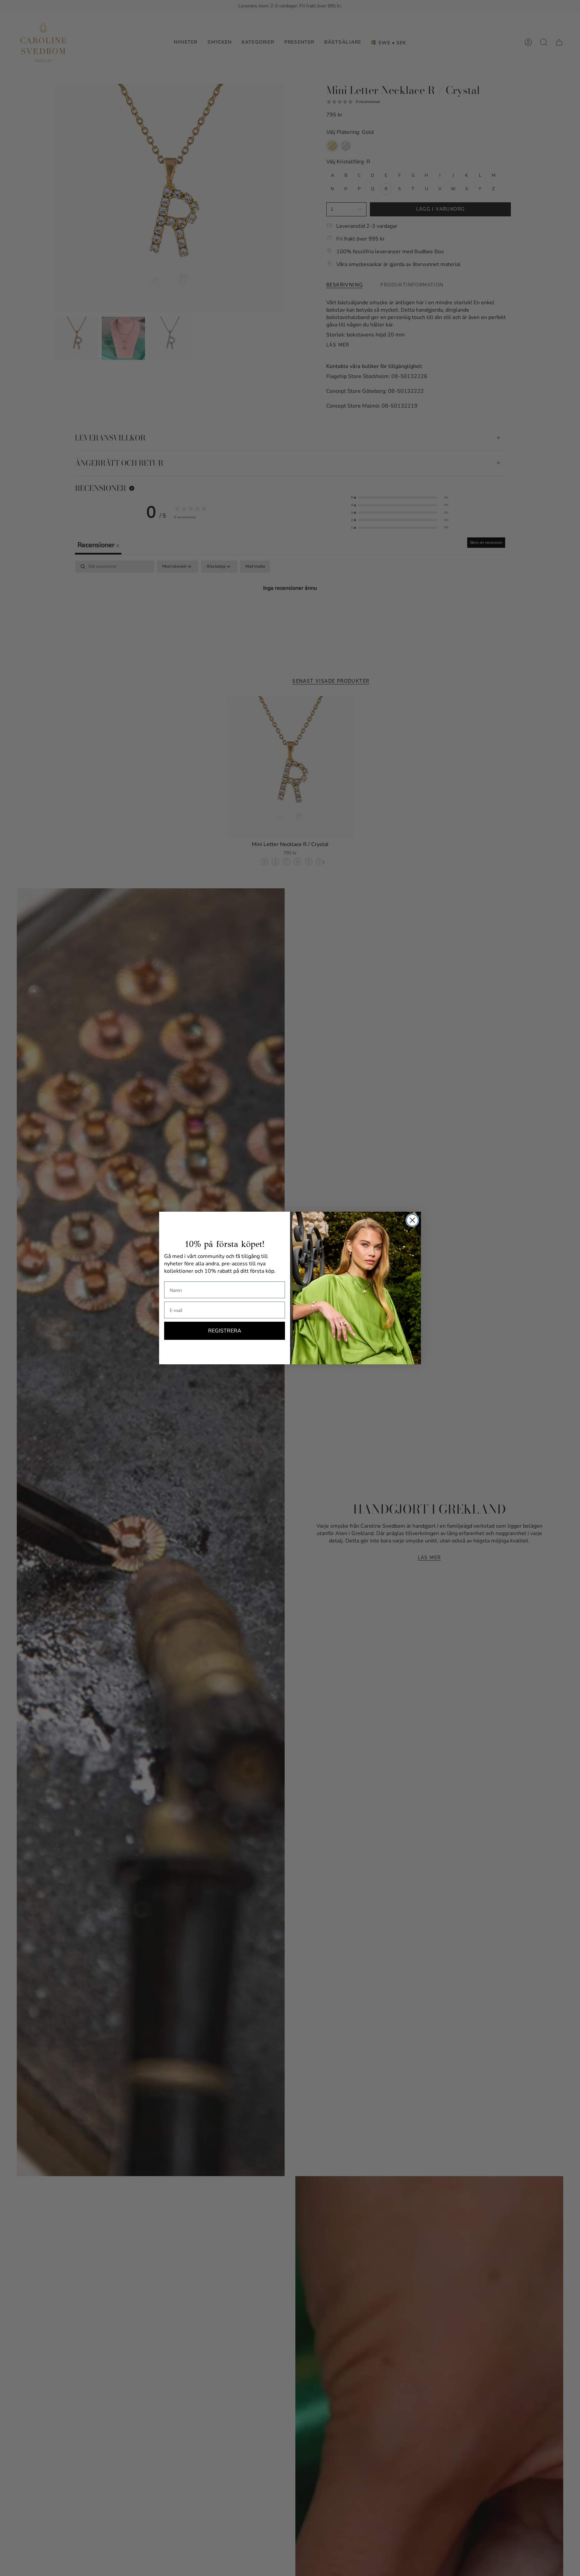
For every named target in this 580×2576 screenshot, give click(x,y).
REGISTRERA (225, 1331)
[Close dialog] (412, 1220)
